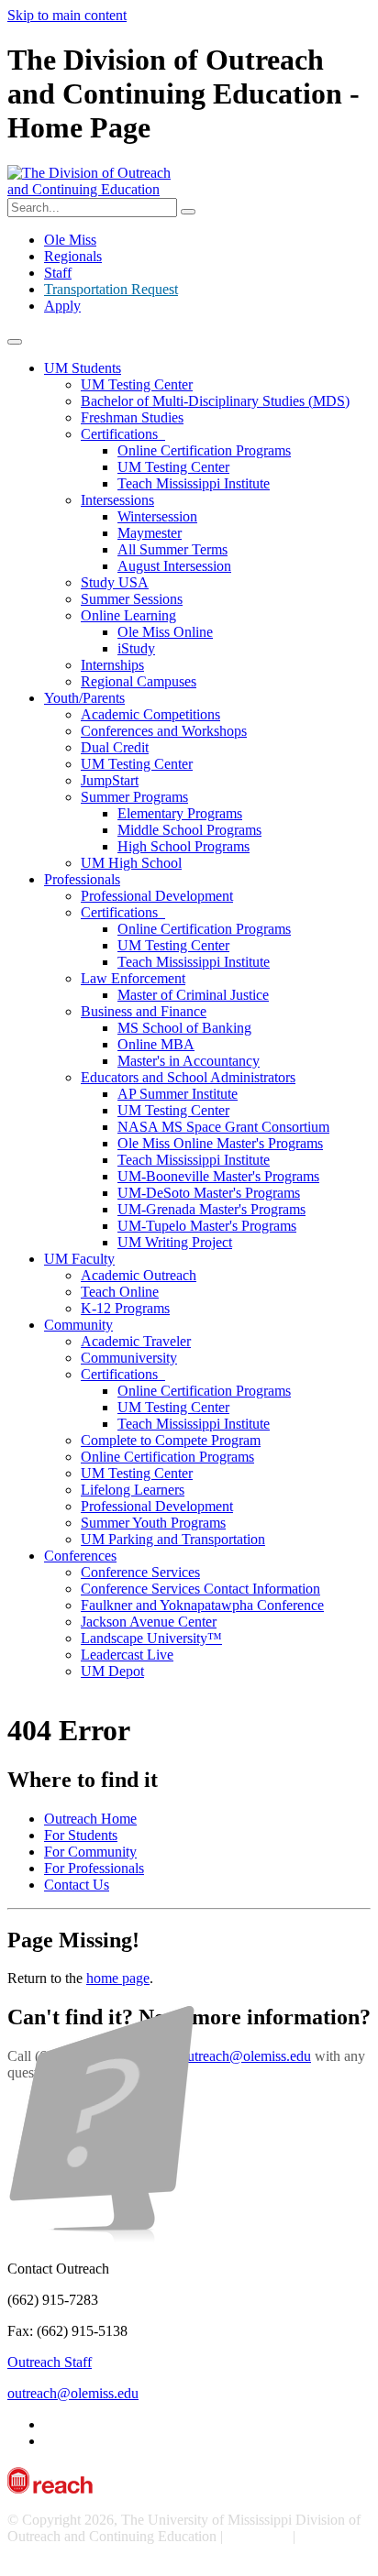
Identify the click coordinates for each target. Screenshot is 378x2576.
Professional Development (157, 896)
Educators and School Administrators (188, 1077)
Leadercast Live (127, 1655)
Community (78, 1325)
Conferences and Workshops (164, 731)
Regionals (73, 256)
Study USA (115, 582)
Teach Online (120, 1292)
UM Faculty (79, 1259)
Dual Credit (115, 747)
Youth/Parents (84, 698)
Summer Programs (134, 797)
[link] (189, 1658)
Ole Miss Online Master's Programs (220, 1143)
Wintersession (157, 516)
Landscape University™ (151, 1638)
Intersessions (117, 500)
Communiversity (129, 1358)
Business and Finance (144, 1011)
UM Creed (258, 2536)
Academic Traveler (136, 1341)
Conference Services (140, 1572)
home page (118, 1978)
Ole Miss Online (165, 632)
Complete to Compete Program (171, 1440)
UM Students (83, 368)
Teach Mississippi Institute (194, 483)
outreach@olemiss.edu (245, 2056)
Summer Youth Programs (153, 1523)
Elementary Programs (180, 813)
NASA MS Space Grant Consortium (223, 1127)
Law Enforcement (133, 978)
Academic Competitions (150, 714)
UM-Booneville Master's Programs (218, 1176)
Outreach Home (90, 1819)
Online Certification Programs (204, 450)
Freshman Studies (132, 417)
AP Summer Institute (178, 1094)
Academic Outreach (139, 1275)
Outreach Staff (50, 2362)
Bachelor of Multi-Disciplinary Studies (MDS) (215, 401)
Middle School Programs (189, 830)
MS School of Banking (184, 1028)
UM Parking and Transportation (173, 1539)
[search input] (188, 212)
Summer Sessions (132, 599)
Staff (58, 273)
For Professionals (94, 1868)
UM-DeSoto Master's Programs (209, 1193)
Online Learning (128, 615)
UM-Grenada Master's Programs (211, 1209)
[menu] (15, 342)
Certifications (123, 434)
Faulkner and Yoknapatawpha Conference (202, 1605)
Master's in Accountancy (189, 1061)
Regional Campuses (139, 681)
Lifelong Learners (133, 1490)
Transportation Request (111, 289)
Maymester (150, 533)
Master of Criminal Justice (193, 995)
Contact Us (77, 1885)
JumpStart (110, 780)
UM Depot (112, 1671)
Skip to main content (67, 15)
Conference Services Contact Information (200, 1589)
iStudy (136, 648)
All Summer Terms (172, 549)
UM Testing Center (137, 384)
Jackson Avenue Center (149, 1622)
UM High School (131, 863)
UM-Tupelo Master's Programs (207, 1226)
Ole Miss (70, 240)
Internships (112, 665)
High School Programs (183, 846)
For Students (81, 1835)
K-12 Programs (125, 1308)
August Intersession (174, 566)
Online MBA (156, 1044)
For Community (90, 1852)
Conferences (80, 1556)
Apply (62, 306)
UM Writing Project (175, 1242)
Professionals (82, 879)
